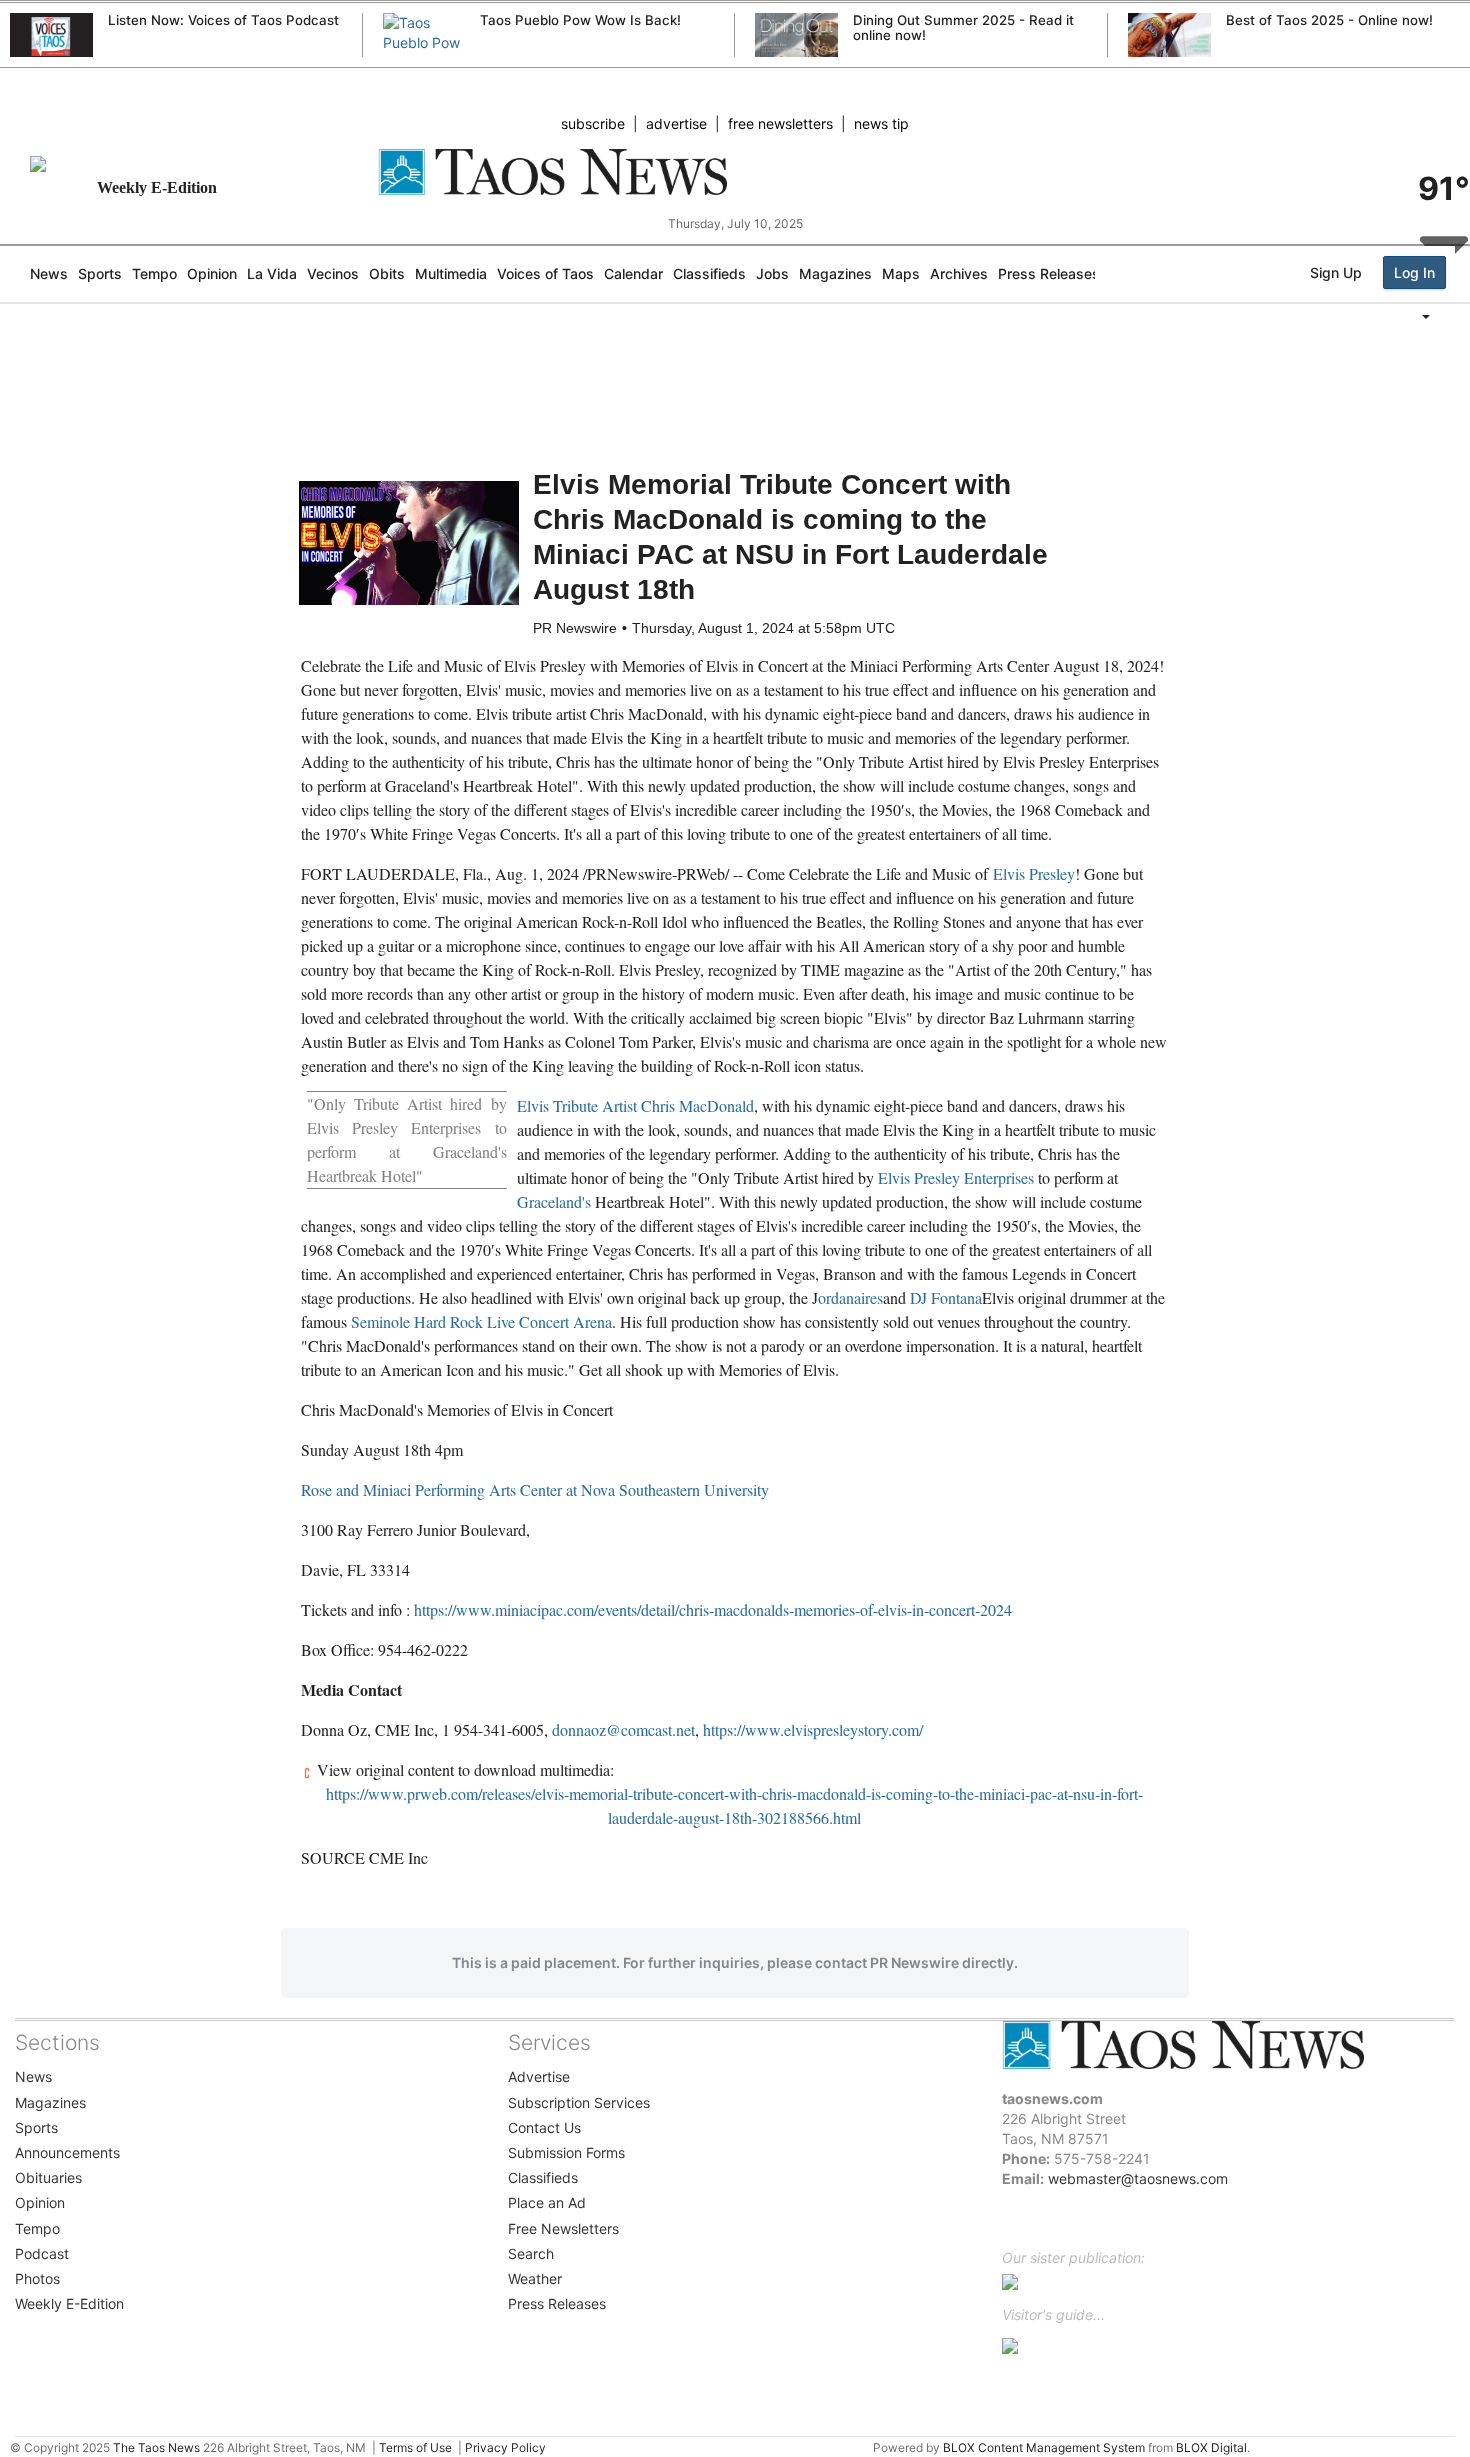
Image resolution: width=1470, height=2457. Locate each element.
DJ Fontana (946, 1297)
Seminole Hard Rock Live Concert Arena (481, 1321)
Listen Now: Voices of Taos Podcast (223, 20)
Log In (1414, 272)
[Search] (1465, 357)
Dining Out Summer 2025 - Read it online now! (963, 27)
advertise (676, 123)
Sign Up (1336, 272)
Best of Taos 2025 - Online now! (1329, 20)
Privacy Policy (505, 2447)
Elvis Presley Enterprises (956, 1177)
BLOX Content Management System (1044, 2447)
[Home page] (735, 172)
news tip (881, 123)
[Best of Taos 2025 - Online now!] (1169, 36)
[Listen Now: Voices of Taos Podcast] (51, 36)
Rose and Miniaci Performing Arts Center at (535, 1489)
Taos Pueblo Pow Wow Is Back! (580, 20)
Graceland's (554, 1201)
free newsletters (780, 123)
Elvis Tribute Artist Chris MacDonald (635, 1105)
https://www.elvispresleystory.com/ (813, 1729)
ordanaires (850, 1297)
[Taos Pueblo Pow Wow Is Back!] (424, 53)
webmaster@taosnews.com (1138, 2178)
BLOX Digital (1211, 2447)
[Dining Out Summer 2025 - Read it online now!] (796, 36)
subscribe (593, 123)
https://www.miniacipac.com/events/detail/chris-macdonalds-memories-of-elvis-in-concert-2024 (713, 1609)
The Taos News (156, 2447)
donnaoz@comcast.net (623, 1729)
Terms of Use (415, 2447)
